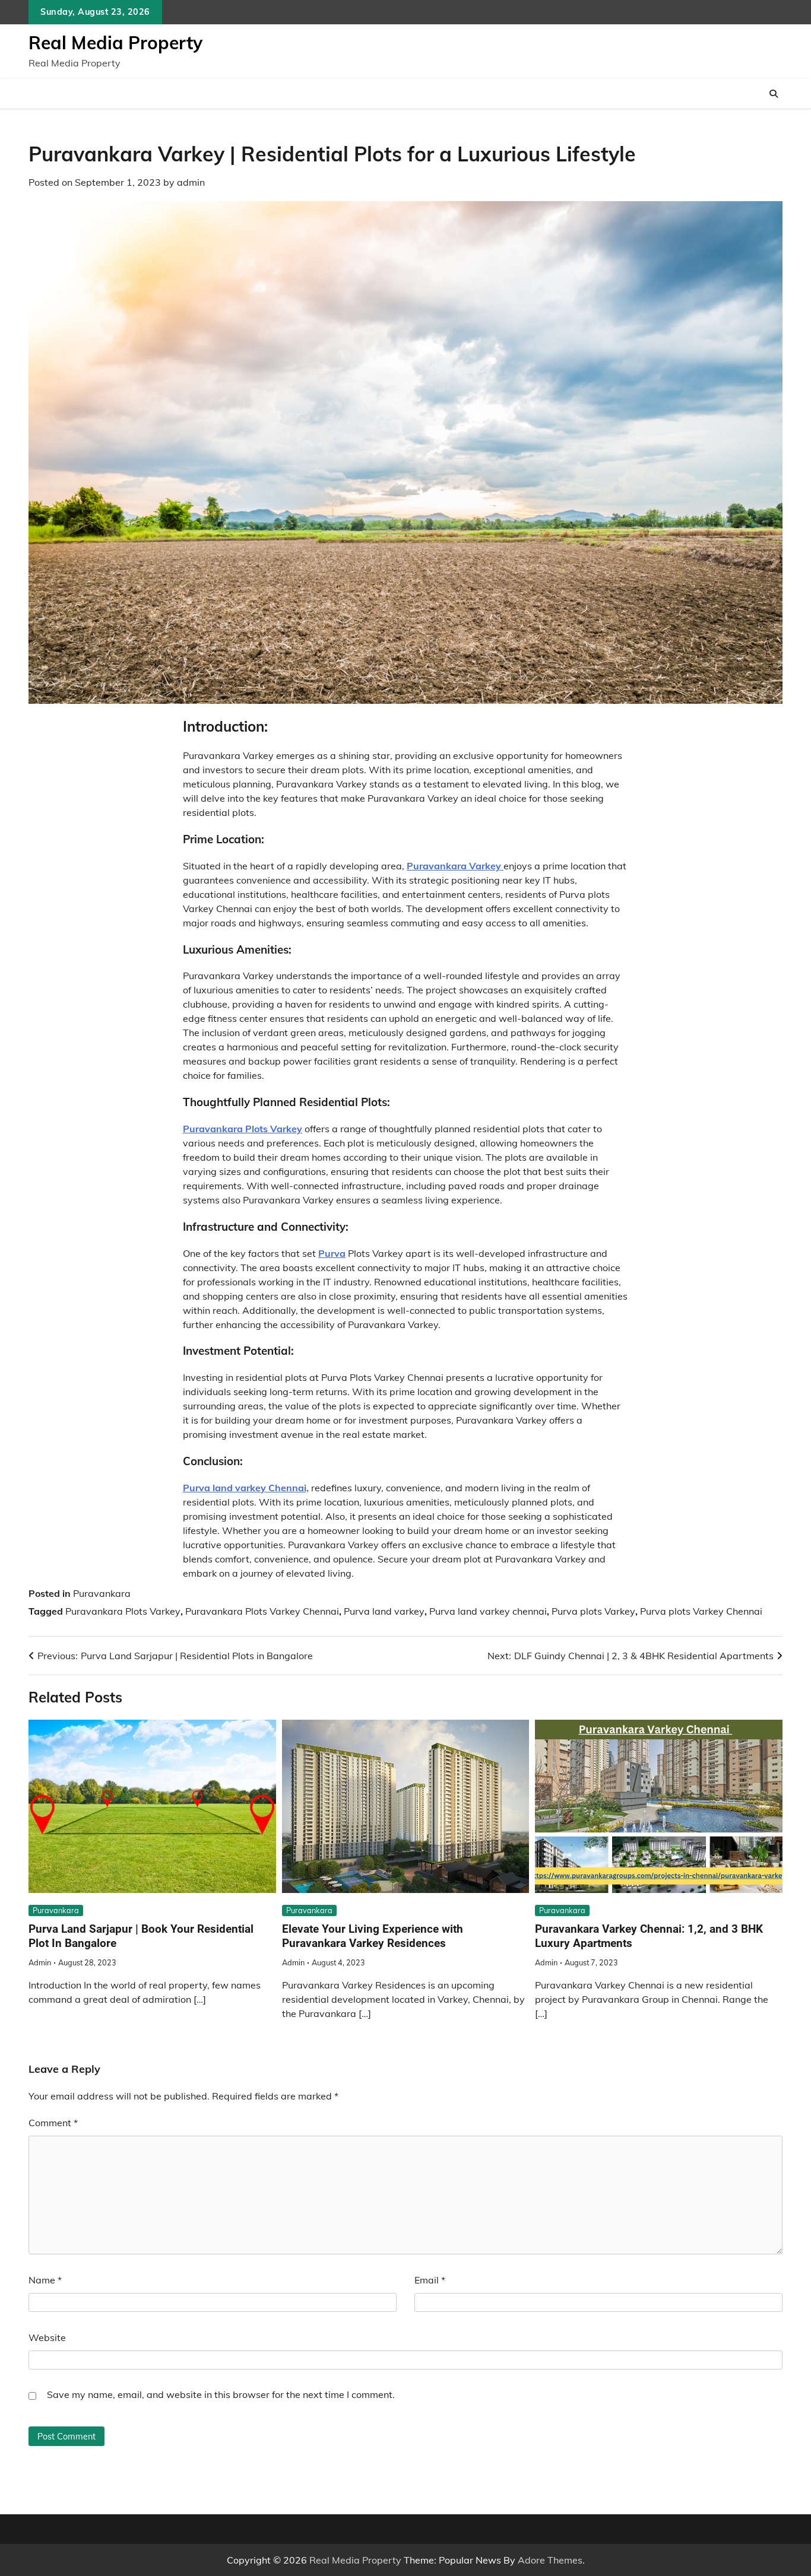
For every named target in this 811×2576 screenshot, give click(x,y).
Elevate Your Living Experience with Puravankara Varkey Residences (373, 1936)
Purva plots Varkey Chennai (701, 1611)
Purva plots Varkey (593, 1611)
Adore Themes (550, 2560)
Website (47, 2337)
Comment (53, 2123)
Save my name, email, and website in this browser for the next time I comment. (221, 2394)
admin (191, 182)
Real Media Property (115, 43)
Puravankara (102, 1593)
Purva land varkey (384, 1611)
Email (430, 2280)
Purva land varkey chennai (488, 1611)
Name (45, 2280)
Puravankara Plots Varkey (123, 1611)
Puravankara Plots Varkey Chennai (262, 1611)
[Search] (774, 94)
